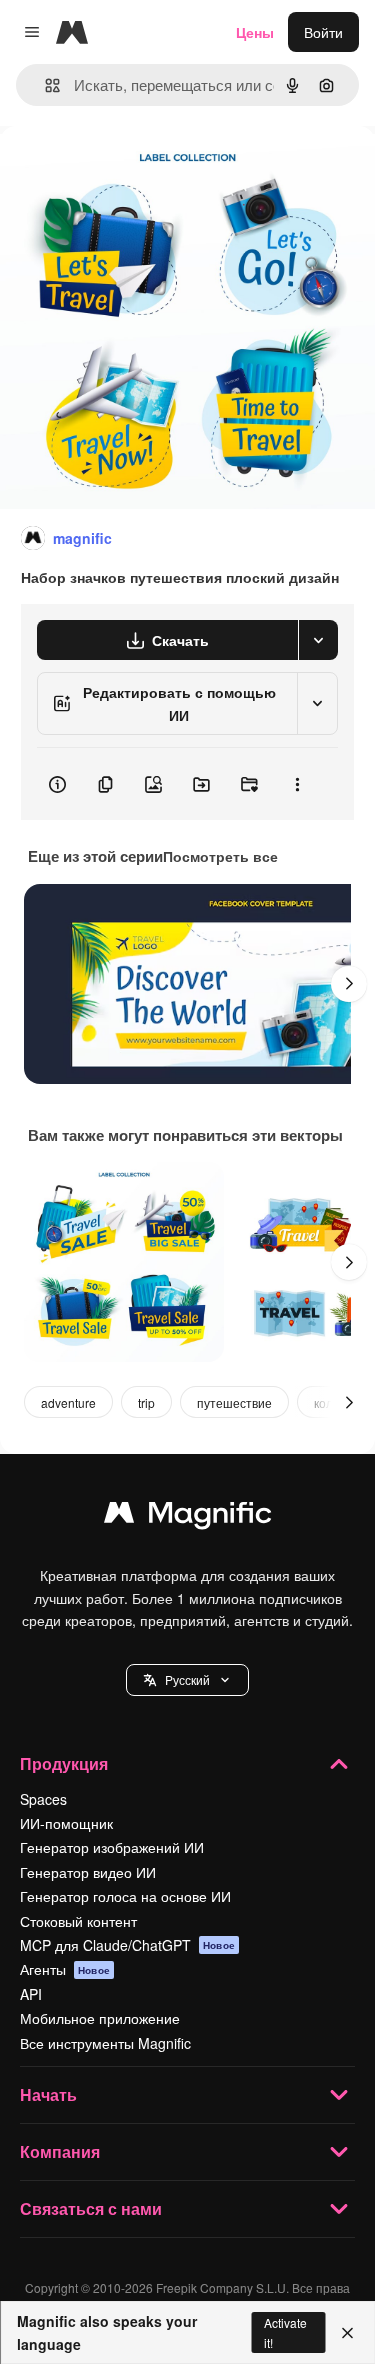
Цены (255, 32)
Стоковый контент (78, 1921)
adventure (68, 1402)
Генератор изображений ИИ (112, 1847)
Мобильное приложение (100, 2018)
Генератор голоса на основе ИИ (125, 1896)
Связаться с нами (91, 2208)
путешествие (234, 1402)
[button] (187, 1680)
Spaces (43, 1799)
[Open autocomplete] (44, 85)
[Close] (347, 2333)
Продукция (64, 1763)
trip (146, 1402)
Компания (60, 2151)
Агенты (65, 1969)
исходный (134, 171)
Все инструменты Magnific (105, 2043)
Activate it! (285, 2332)
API (31, 1994)
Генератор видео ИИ (88, 1872)
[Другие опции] (297, 784)
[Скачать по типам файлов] (318, 640)
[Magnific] (188, 1517)
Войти (323, 32)
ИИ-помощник (66, 1823)
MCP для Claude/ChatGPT (127, 1945)
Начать (48, 2094)
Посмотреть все (220, 856)
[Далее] (349, 984)
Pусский (187, 1679)
